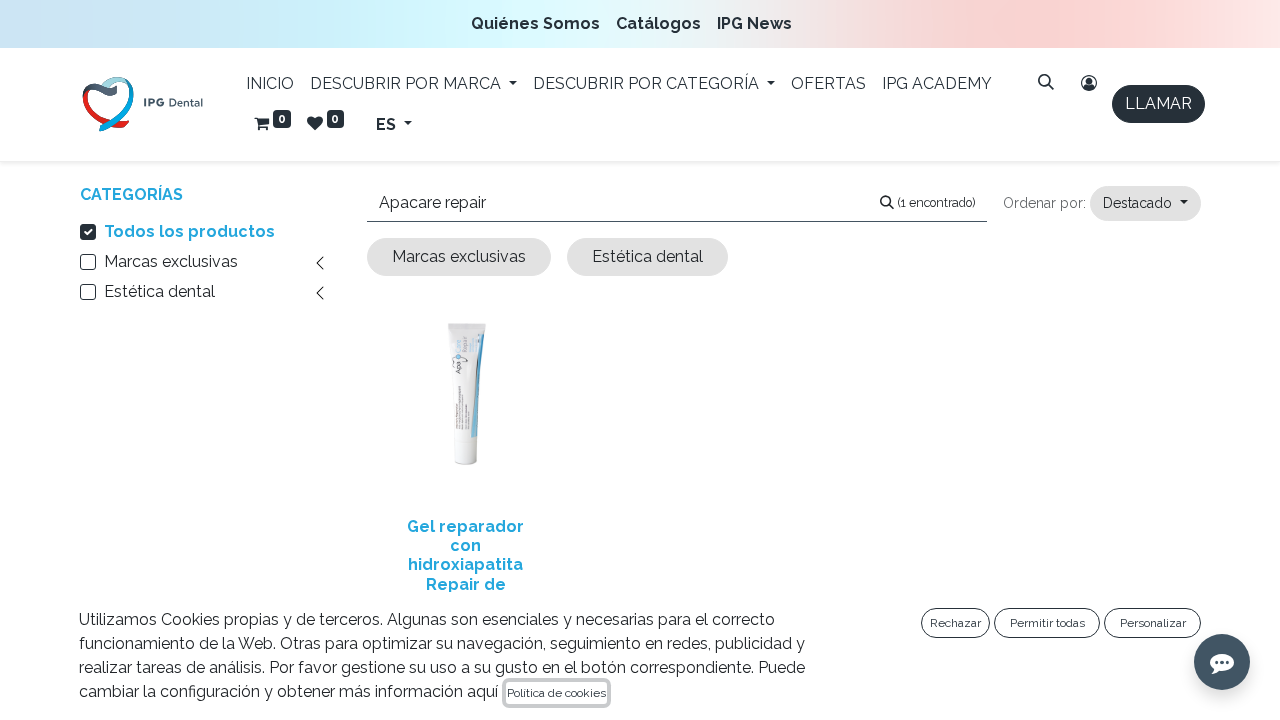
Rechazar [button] (955, 623)
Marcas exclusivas (171, 261)
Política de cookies (556, 693)
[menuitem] (539, 24)
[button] (1145, 203)
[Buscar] (1046, 82)
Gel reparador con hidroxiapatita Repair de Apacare (465, 565)
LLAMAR (1158, 103)
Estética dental (159, 291)
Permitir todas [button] (1047, 623)
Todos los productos (189, 231)
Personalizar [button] (1153, 623)
